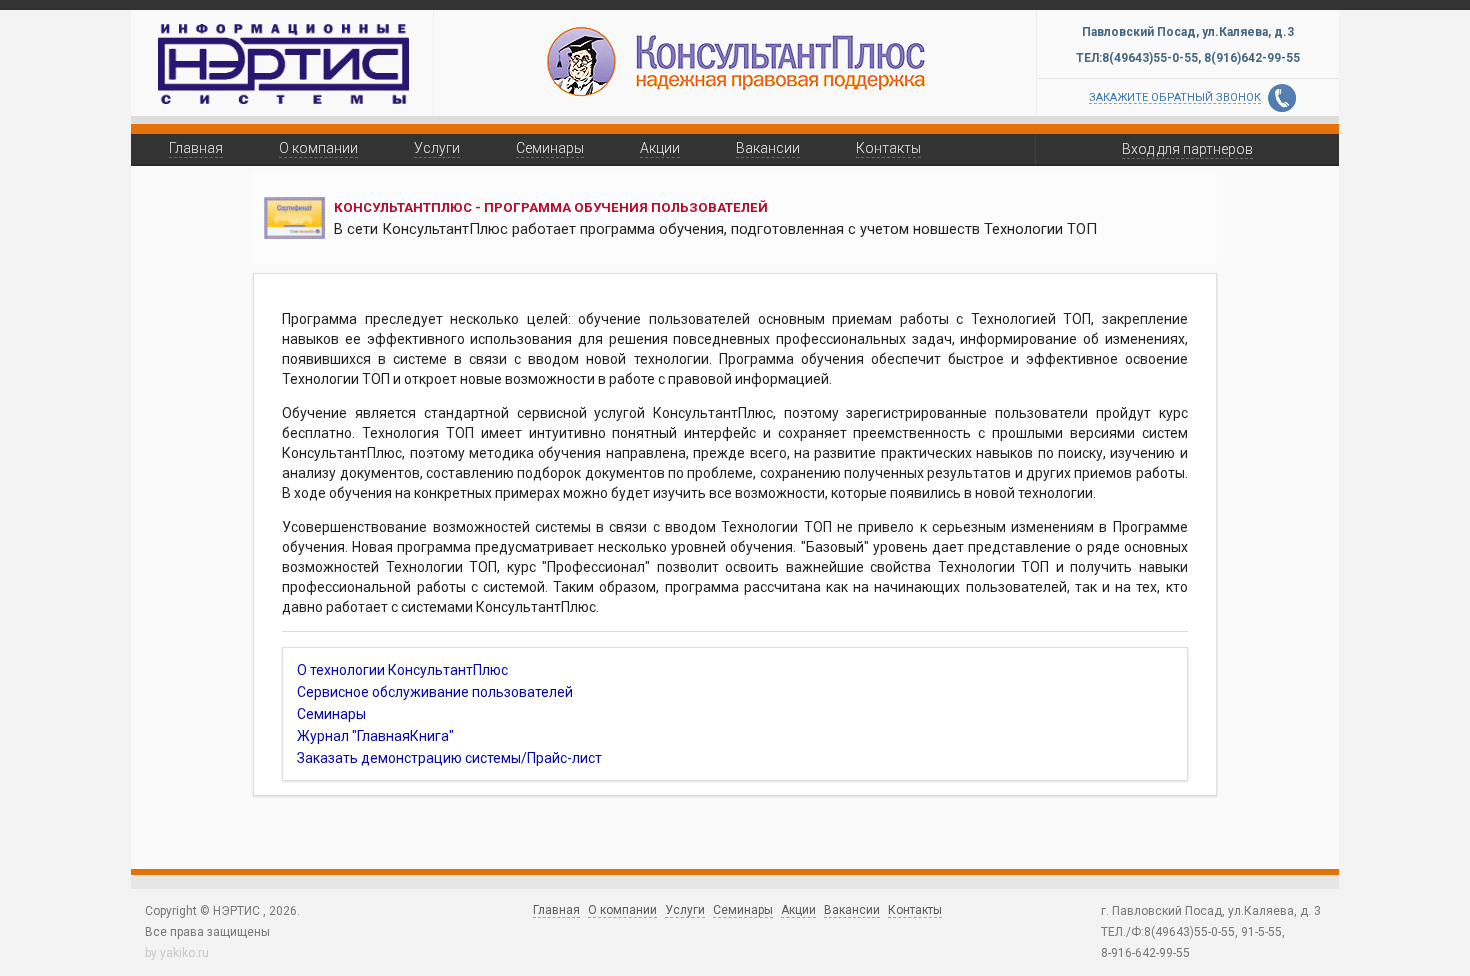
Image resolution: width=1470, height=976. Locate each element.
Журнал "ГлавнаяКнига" (375, 736)
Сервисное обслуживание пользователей (435, 692)
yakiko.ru (184, 953)
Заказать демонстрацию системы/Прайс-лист (449, 758)
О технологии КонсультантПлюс (402, 670)
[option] (735, 60)
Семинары (331, 714)
